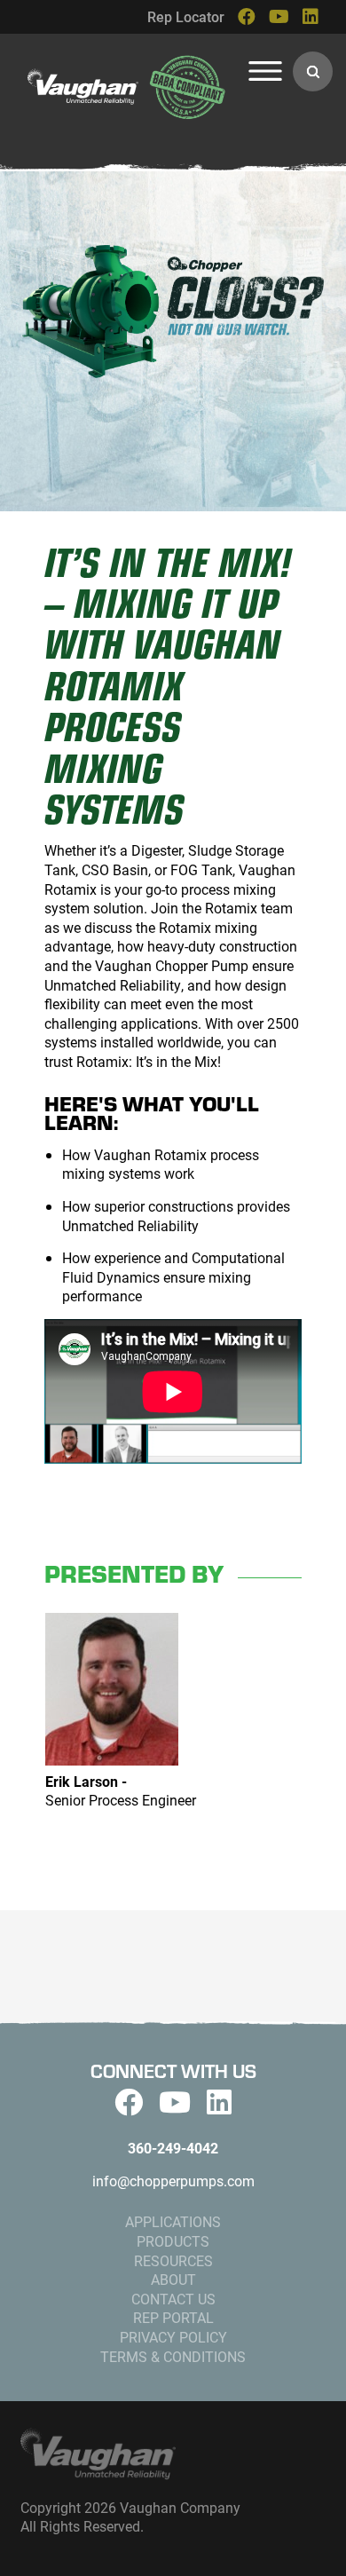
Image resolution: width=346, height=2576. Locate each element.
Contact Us (173, 2299)
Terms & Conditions (173, 2356)
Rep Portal (173, 2317)
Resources (173, 2260)
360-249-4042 (173, 2148)
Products (173, 2241)
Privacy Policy (173, 2337)
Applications (173, 2221)
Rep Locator (186, 16)
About (173, 2279)
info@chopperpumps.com (173, 2181)
